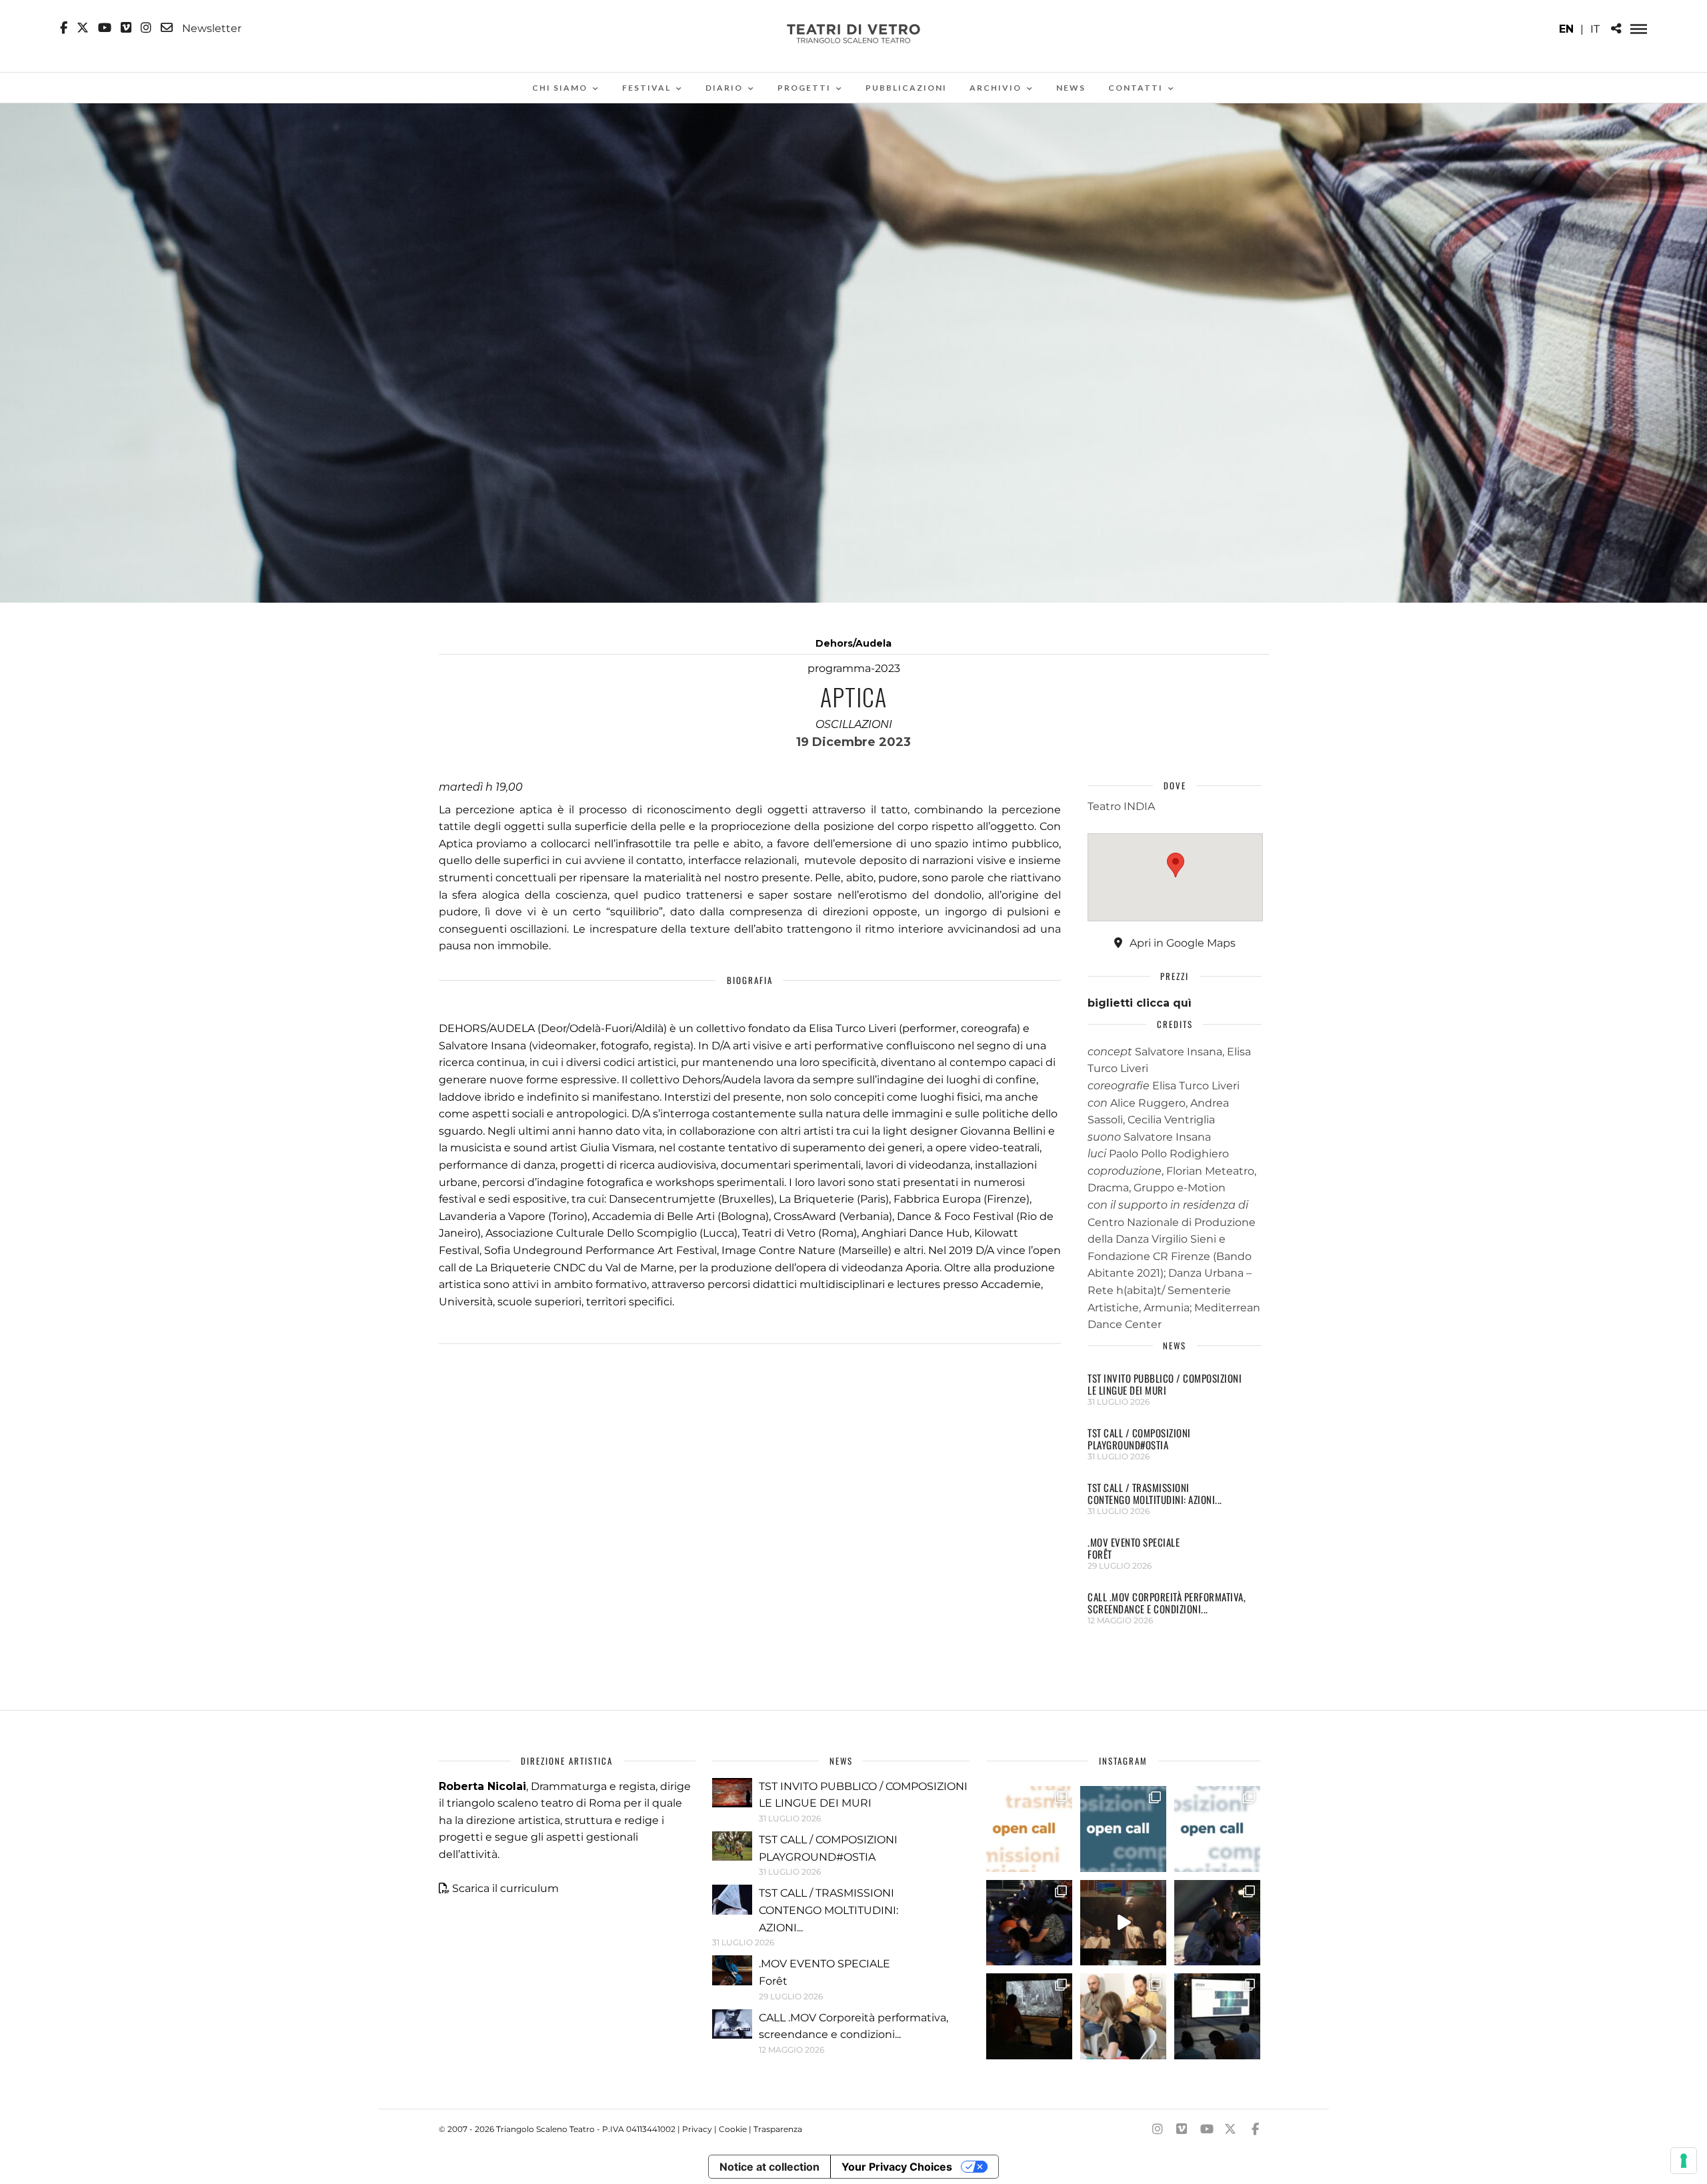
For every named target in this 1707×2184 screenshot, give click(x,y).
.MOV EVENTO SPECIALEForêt (1134, 1548)
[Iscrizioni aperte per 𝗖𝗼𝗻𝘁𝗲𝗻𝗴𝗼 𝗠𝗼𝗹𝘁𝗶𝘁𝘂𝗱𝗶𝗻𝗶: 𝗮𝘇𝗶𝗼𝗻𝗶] (1029, 1829)
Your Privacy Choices (897, 2167)
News (1071, 88)
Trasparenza (778, 2129)
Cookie (733, 2129)
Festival (646, 88)
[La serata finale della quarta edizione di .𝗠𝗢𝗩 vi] (1217, 1923)
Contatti (1136, 88)
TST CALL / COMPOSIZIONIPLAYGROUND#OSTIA (1139, 1439)
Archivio (996, 88)
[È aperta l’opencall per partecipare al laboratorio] (1123, 1829)
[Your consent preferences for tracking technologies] (1684, 2161)
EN (1566, 29)
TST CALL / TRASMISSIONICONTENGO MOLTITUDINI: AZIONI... (1155, 1493)
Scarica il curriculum (505, 1888)
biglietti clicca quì (1140, 1003)
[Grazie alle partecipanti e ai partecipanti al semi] (1123, 2016)
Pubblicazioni (906, 88)
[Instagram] (146, 28)
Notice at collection (769, 2167)
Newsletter (210, 28)
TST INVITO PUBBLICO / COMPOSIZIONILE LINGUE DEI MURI (1165, 1384)
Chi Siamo (560, 88)
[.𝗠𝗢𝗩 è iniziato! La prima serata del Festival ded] (1217, 2016)
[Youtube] (105, 28)
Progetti (804, 88)
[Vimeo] (126, 28)
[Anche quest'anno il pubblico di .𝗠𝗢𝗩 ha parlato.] (1029, 1923)
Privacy (697, 2129)
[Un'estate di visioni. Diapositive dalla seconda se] (1029, 2016)
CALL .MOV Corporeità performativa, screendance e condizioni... (1167, 1603)
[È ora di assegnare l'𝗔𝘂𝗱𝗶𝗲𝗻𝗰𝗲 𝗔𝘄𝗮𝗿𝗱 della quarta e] (1123, 1923)
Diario (724, 88)
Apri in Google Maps (1181, 943)
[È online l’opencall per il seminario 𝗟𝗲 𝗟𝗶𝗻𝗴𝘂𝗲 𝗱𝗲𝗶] (1217, 1829)
